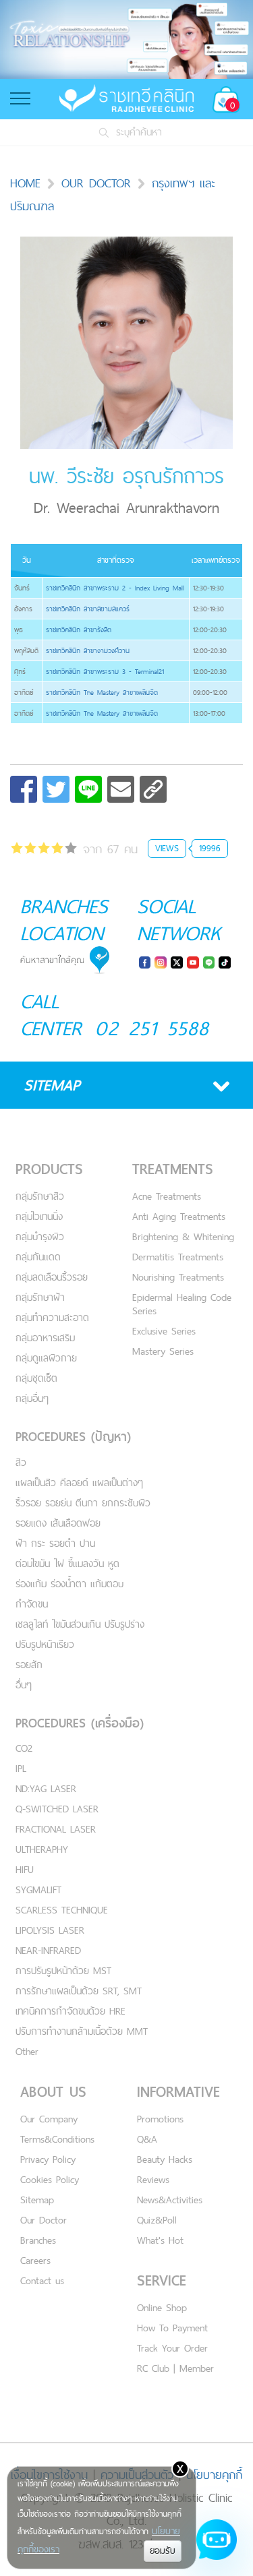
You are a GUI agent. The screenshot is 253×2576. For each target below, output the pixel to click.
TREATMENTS (173, 1169)
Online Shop (162, 2307)
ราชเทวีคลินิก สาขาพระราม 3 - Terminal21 (105, 671)
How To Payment (172, 2328)
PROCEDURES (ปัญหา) (73, 1437)
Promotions (160, 2119)
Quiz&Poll (157, 2220)
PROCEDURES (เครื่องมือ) (80, 1723)
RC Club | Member (175, 2368)
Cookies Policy (50, 2179)
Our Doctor (44, 2220)
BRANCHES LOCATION (64, 919)
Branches (38, 2240)
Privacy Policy (48, 2159)
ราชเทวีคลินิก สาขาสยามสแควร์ (88, 609)
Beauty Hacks (165, 2159)
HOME (25, 183)
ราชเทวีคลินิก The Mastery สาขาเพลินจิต (102, 692)
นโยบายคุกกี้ (214, 2475)
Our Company (49, 2119)
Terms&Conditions (57, 2139)
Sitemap (37, 2200)
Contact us (42, 2280)
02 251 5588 (152, 1028)
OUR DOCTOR (96, 183)
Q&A (147, 2139)
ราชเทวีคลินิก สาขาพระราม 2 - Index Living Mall (115, 588)
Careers (35, 2260)
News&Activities (170, 2200)
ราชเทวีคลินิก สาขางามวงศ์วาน (88, 650)
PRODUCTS (49, 1169)
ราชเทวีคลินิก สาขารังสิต (79, 630)
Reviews (153, 2179)
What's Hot (160, 2240)
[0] (44, 850)
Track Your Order (172, 2348)
